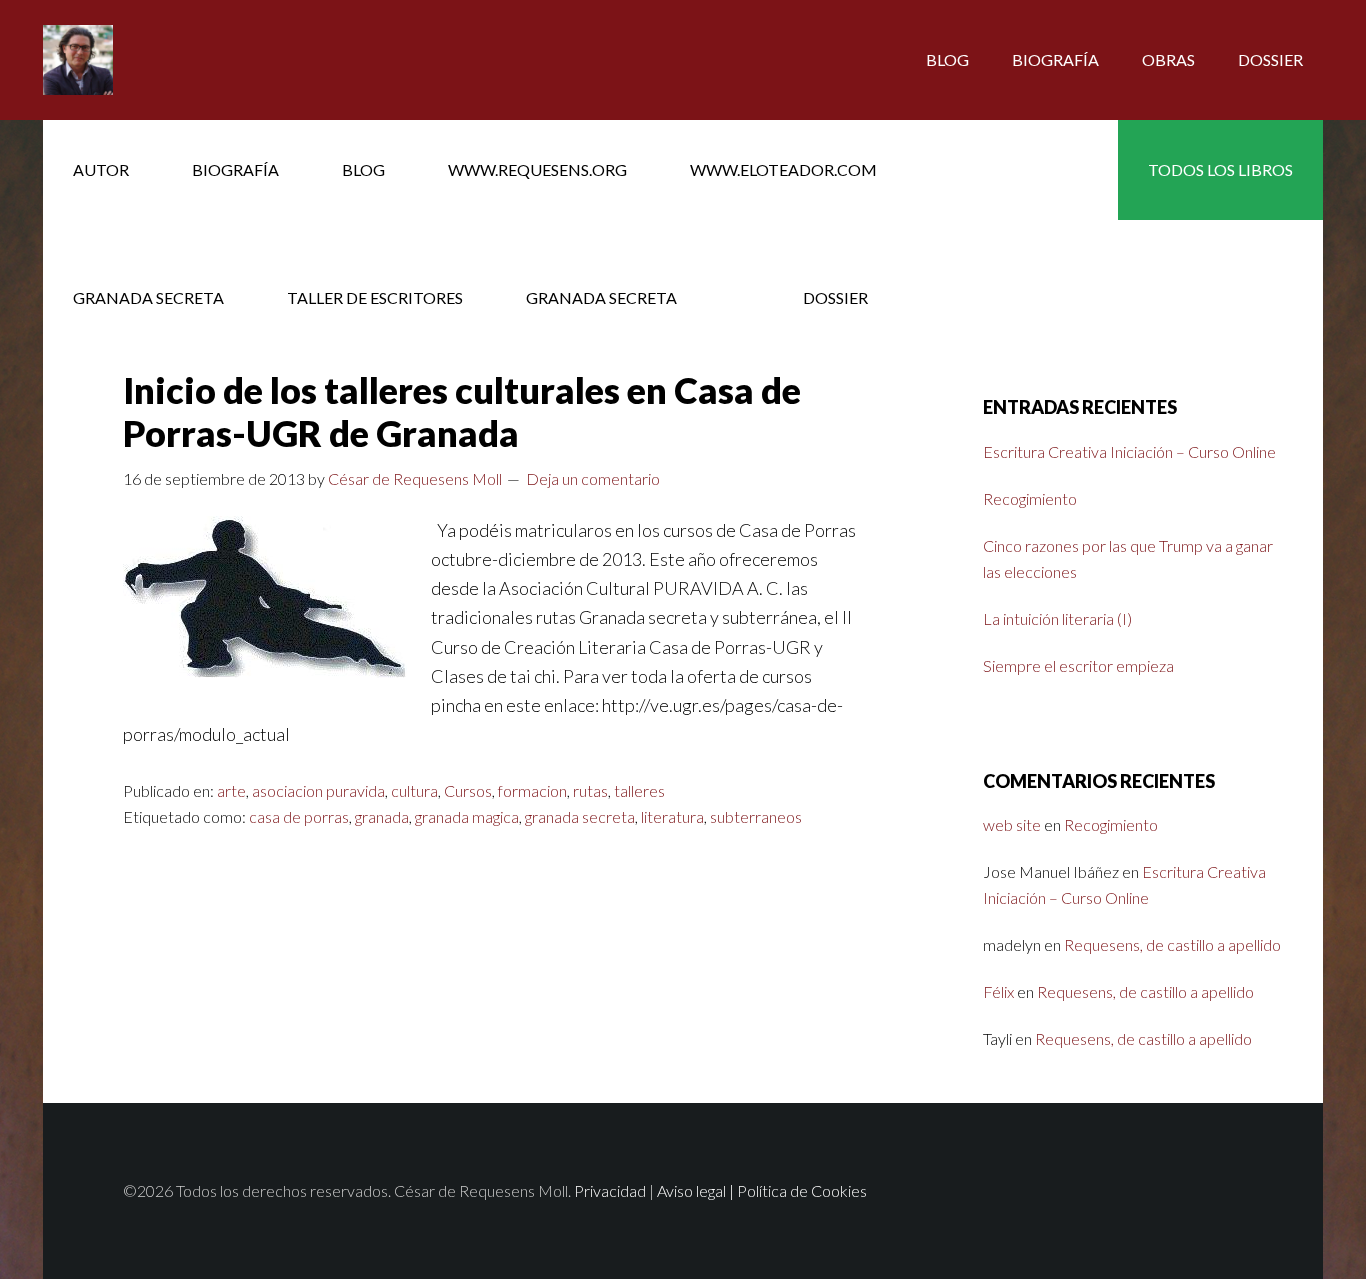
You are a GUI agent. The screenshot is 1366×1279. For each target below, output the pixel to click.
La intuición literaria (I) (1057, 618)
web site (1012, 824)
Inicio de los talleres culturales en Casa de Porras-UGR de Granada (462, 411)
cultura (414, 790)
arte (231, 790)
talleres (639, 790)
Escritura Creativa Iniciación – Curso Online (1129, 451)
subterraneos (756, 816)
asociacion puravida (318, 790)
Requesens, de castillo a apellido (1172, 944)
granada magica (467, 816)
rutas (590, 790)
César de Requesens (203, 60)
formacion (532, 790)
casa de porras (299, 816)
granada (382, 816)
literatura (672, 816)
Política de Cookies (802, 1190)
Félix (998, 991)
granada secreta (580, 816)
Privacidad (610, 1190)
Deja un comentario (593, 478)
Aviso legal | (697, 1190)
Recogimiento (1030, 498)
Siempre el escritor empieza (1078, 665)
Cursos (468, 790)
